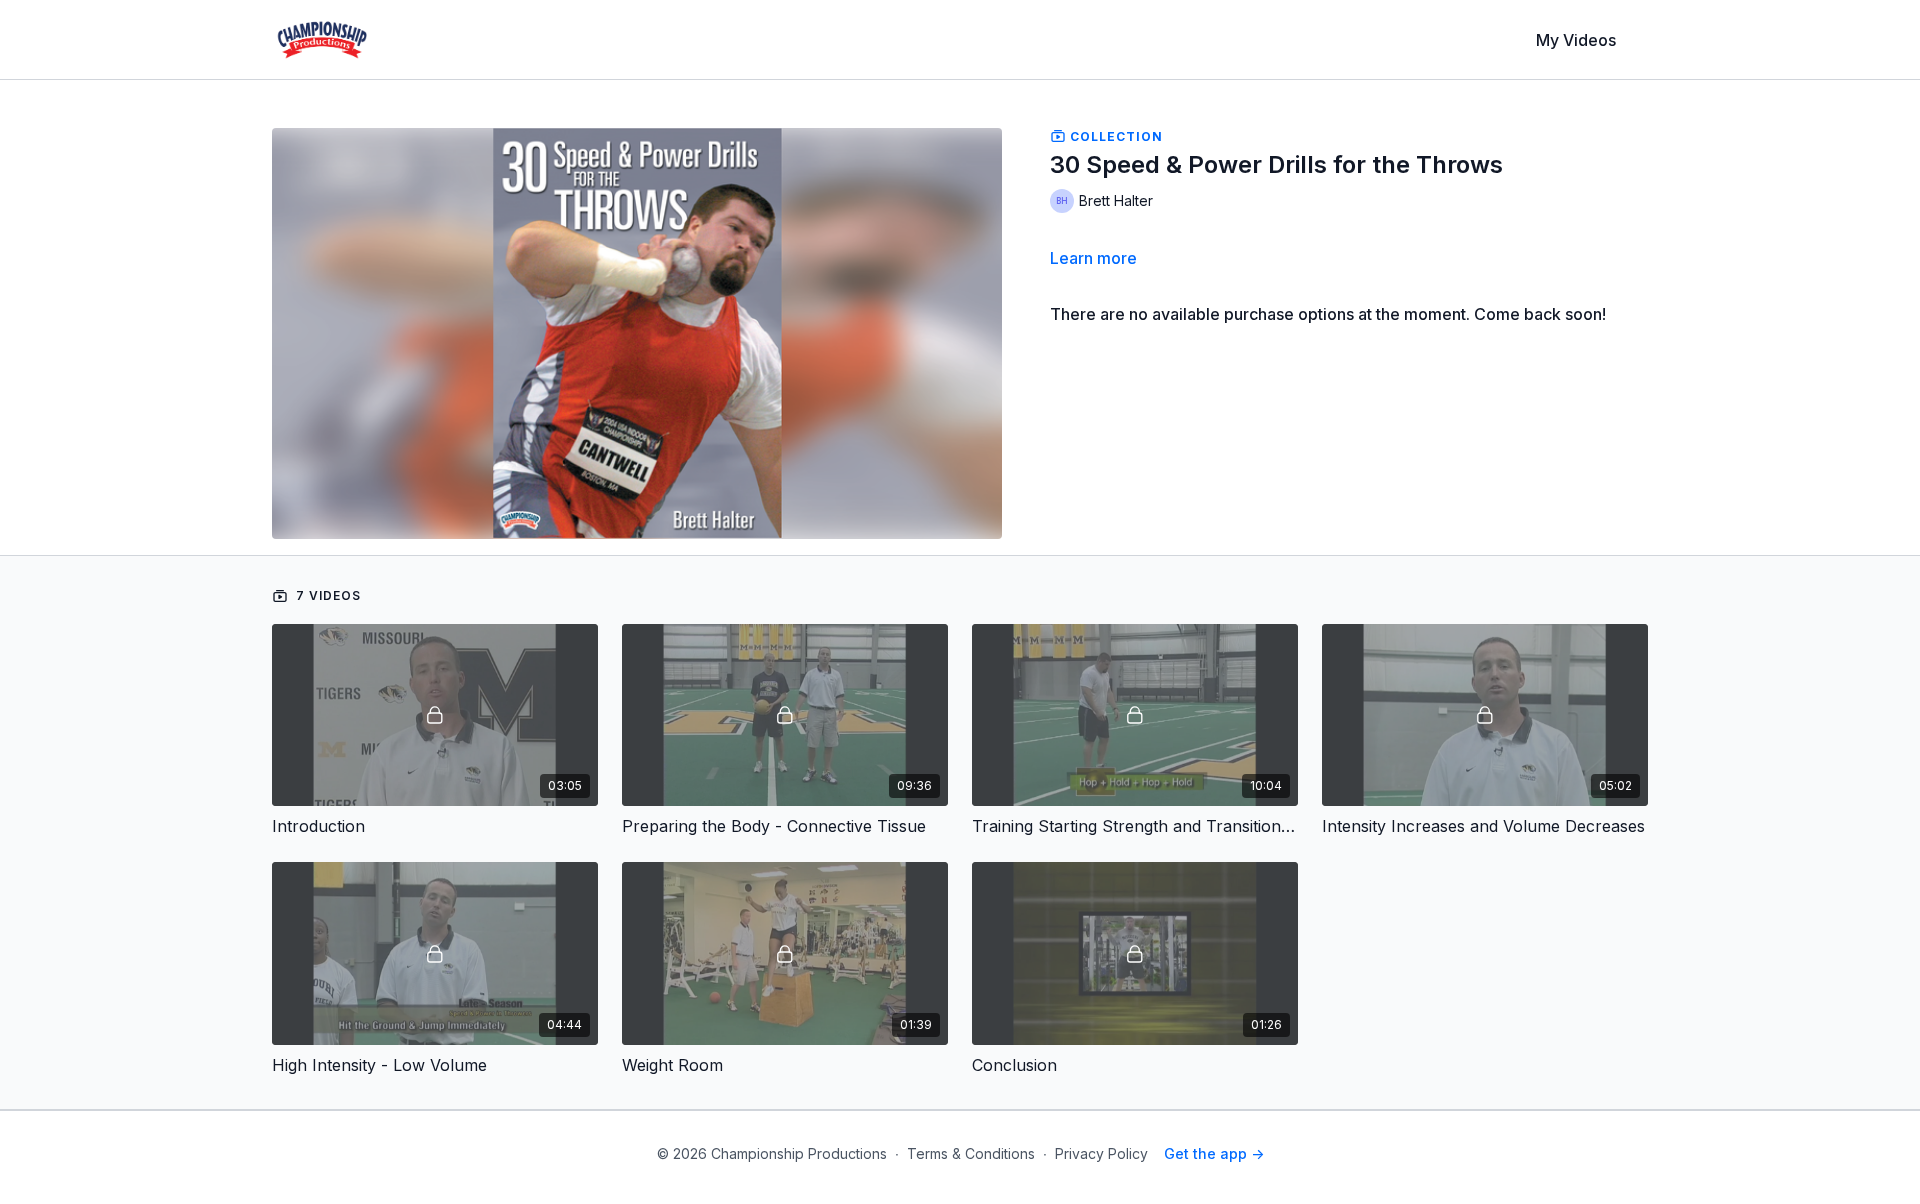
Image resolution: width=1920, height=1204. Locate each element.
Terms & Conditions (971, 1153)
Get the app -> (1214, 1153)
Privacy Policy (1101, 1153)
